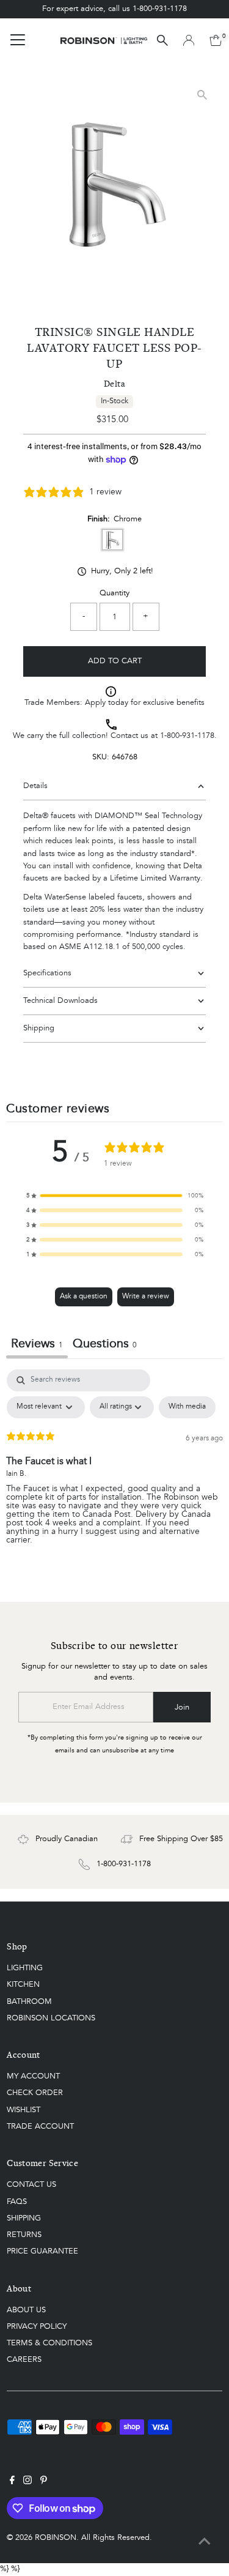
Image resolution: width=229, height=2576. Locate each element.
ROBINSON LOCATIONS (51, 2018)
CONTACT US (31, 2185)
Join (182, 1707)
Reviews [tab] (37, 1344)
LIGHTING (25, 1968)
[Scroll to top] (205, 2542)
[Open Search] (162, 40)
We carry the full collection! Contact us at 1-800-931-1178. (115, 736)
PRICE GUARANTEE (42, 2251)
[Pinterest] (44, 2482)
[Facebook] (12, 2482)
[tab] (105, 1346)
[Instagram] (27, 2482)
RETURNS (24, 2235)
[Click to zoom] (202, 95)
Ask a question (84, 1297)
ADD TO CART (115, 661)
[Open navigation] (18, 40)
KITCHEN (23, 1985)
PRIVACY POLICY (37, 2327)
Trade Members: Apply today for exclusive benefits (114, 703)
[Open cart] (216, 40)
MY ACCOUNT (33, 2076)
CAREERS (24, 2360)
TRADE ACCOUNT (40, 2127)
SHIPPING (24, 2218)
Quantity (114, 593)
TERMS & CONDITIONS (49, 2343)
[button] (115, 1196)
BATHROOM (29, 2002)
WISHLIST (24, 2110)
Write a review (146, 1297)
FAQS (17, 2202)
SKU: (101, 757)
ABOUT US (26, 2310)
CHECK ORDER (35, 2093)
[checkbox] (187, 1407)
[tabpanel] (114, 1467)
